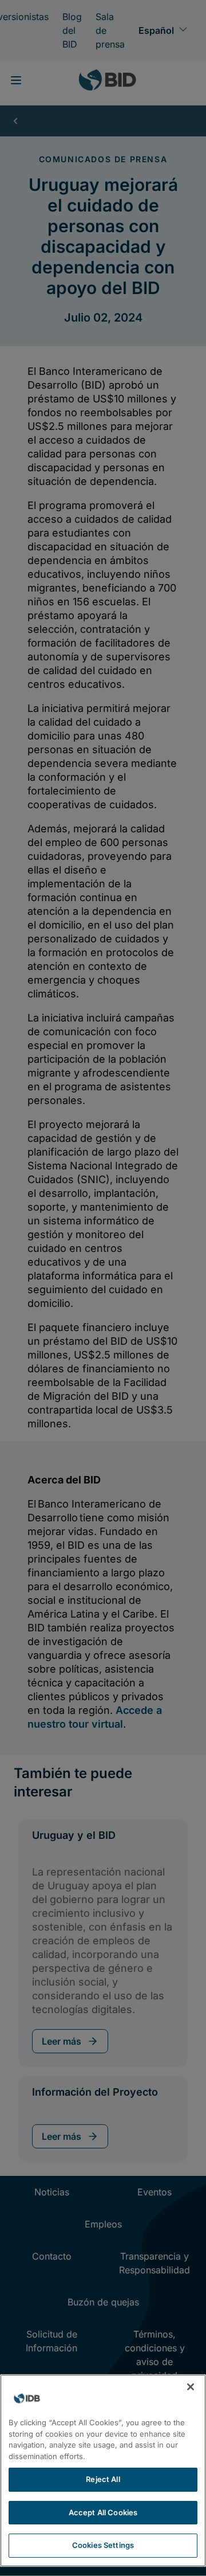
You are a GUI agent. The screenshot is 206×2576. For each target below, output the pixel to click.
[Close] (191, 2387)
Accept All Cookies (103, 2512)
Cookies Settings (103, 2545)
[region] (103, 2471)
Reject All (103, 2479)
